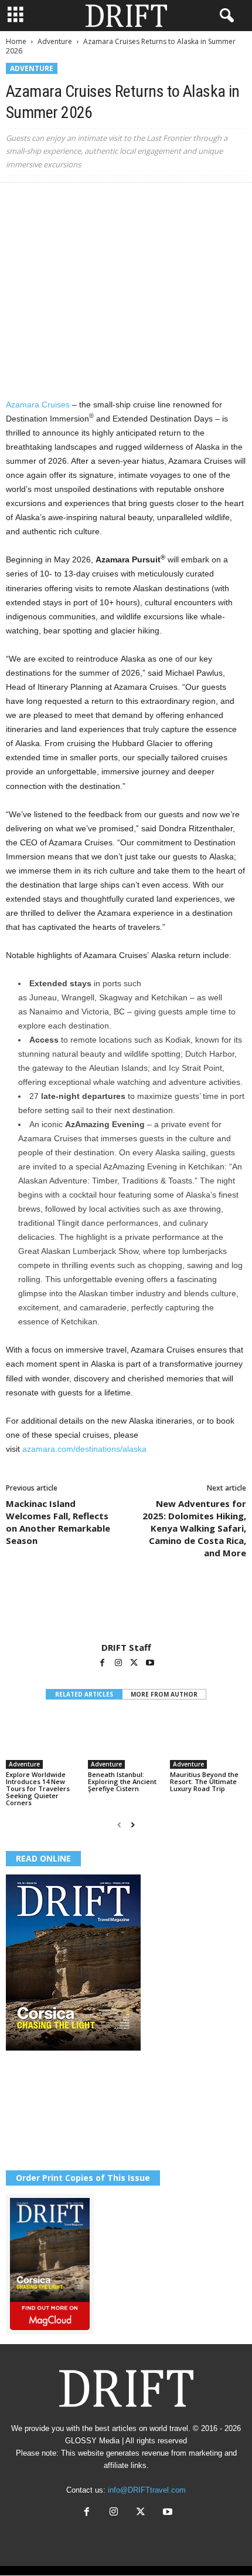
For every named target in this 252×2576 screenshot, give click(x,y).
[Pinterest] (71, 200)
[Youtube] (150, 1664)
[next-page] (133, 1825)
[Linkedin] (125, 200)
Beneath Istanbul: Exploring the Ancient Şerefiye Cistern (122, 1781)
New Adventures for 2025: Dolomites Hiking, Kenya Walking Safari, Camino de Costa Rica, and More (194, 1528)
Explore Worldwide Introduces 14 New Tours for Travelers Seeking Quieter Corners (38, 1788)
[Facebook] (18, 200)
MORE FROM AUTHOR (164, 1694)
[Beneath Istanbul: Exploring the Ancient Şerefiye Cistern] (126, 1740)
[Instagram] (119, 1664)
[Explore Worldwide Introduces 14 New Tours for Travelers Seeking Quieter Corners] (44, 1740)
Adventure (55, 41)
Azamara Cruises (38, 404)
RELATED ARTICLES (84, 1694)
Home (16, 41)
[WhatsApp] (98, 200)
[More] (180, 200)
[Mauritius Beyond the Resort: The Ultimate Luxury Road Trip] (208, 1740)
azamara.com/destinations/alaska (84, 1449)
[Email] (152, 200)
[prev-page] (119, 1825)
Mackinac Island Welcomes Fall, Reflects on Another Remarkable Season (58, 1522)
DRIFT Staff (126, 1647)
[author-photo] (126, 1608)
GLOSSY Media (92, 2441)
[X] (45, 200)
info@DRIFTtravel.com (147, 2490)
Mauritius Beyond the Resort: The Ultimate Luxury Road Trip (204, 1781)
